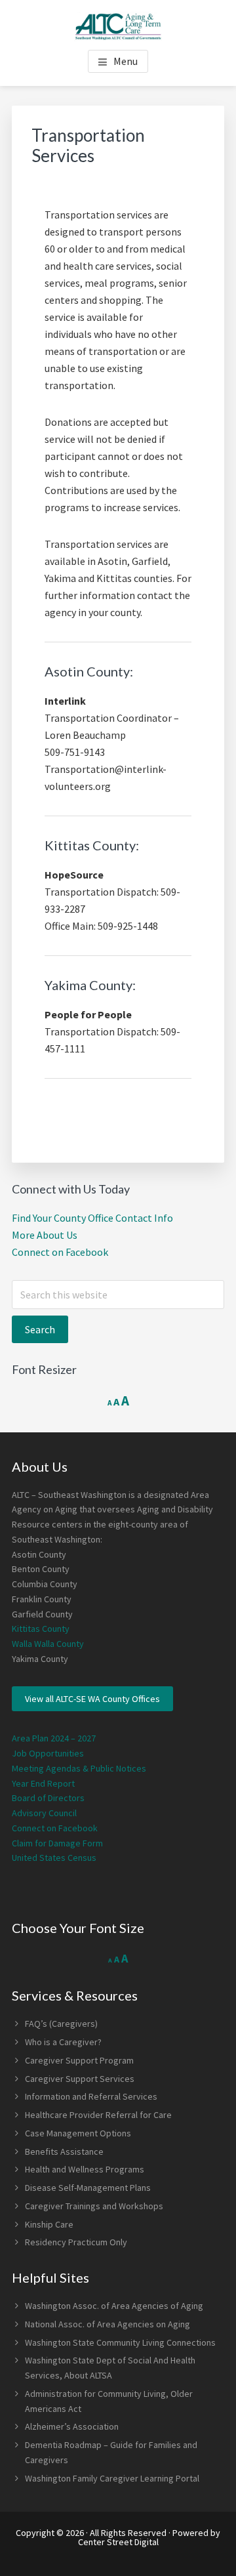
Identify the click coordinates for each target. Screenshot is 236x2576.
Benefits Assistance (64, 2151)
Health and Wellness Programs (85, 2169)
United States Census (54, 1858)
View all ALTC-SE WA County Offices (92, 1699)
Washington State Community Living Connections (120, 2342)
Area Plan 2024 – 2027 (54, 1738)
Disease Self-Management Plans (88, 2188)
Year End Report (43, 1783)
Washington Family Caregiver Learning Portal (112, 2478)
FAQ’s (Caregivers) (61, 2024)
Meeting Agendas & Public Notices (79, 1768)
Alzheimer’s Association (72, 2426)
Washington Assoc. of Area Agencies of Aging (114, 2306)
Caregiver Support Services (80, 2079)
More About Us (45, 1235)
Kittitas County (41, 1629)
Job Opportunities (48, 1753)
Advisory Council (44, 1813)
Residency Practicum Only (76, 2242)
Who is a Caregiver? (63, 2042)
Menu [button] (126, 61)
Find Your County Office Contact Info (92, 1218)
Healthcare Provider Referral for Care (98, 2115)
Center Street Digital (118, 2542)
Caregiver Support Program (79, 2060)
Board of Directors (48, 1798)
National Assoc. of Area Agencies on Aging (108, 2324)
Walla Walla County (48, 1644)
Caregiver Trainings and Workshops (94, 2206)
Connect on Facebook (60, 1252)
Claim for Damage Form (57, 1843)
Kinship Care (49, 2224)
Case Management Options (78, 2133)
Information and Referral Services (91, 2096)
